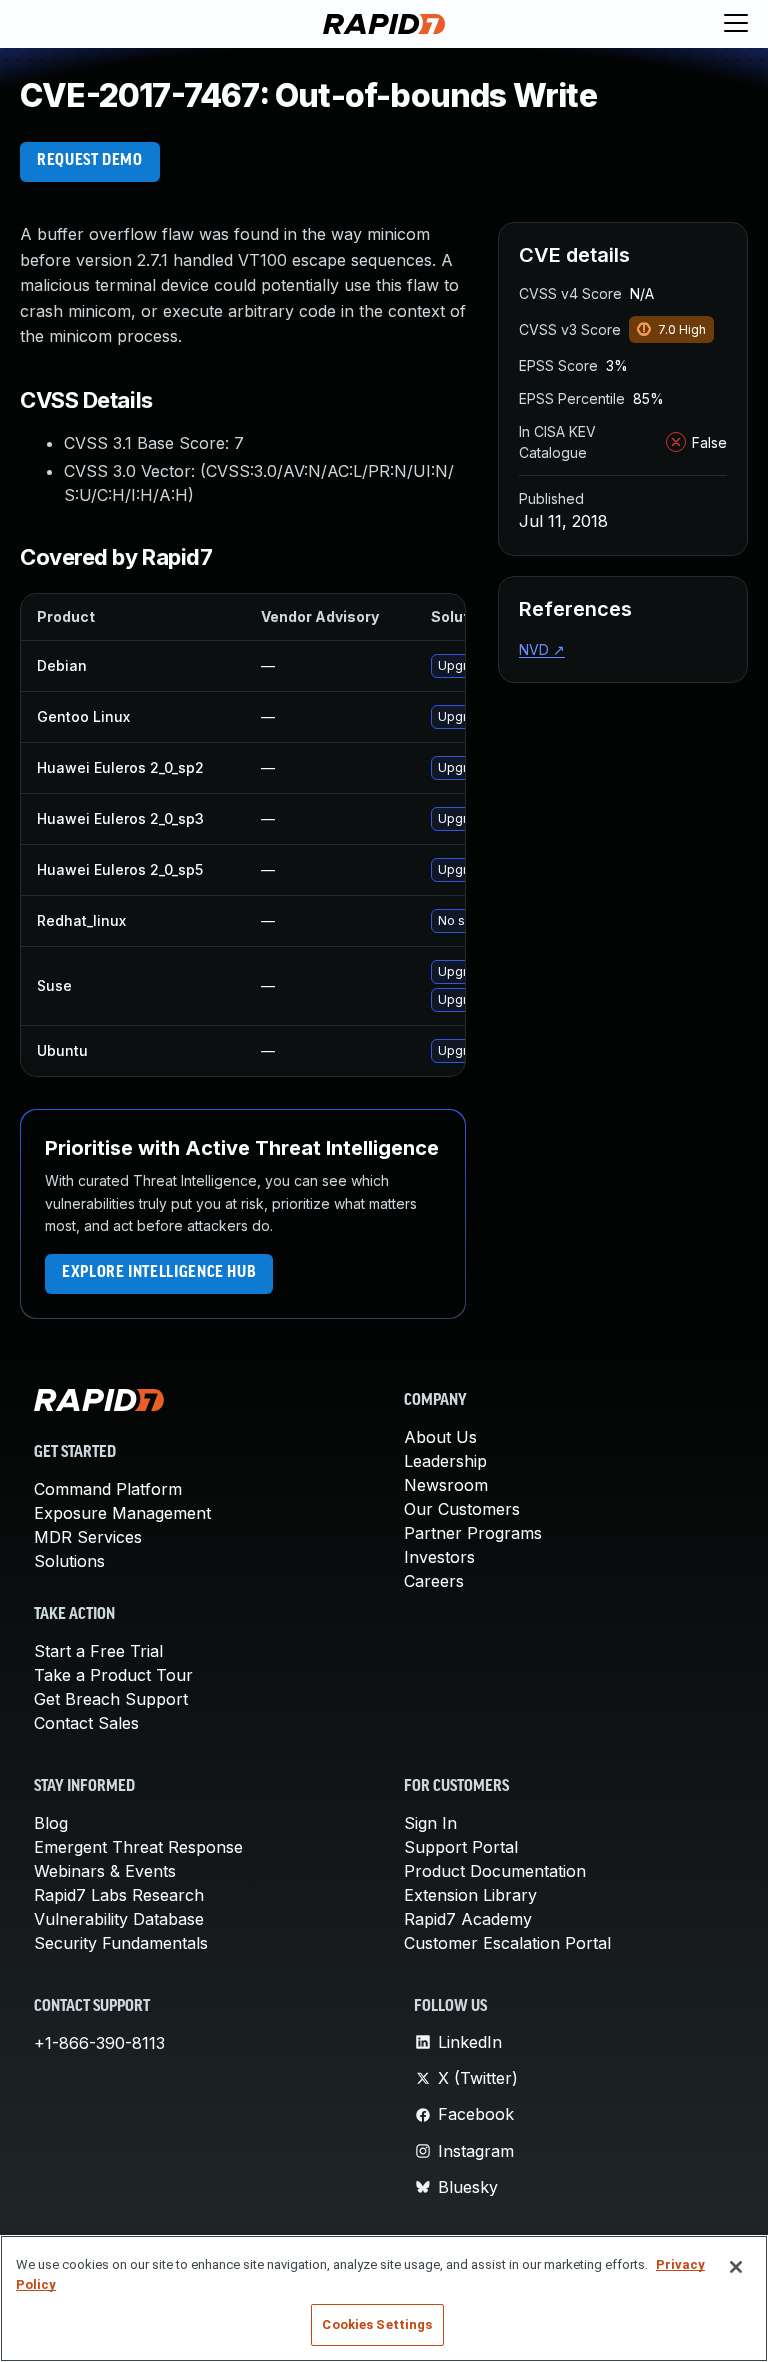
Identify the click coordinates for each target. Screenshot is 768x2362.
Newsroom (446, 1485)
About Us (440, 1437)
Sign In (430, 1823)
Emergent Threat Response (138, 1847)
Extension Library (470, 1895)
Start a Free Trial (98, 1651)
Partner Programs (473, 1533)
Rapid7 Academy (468, 1919)
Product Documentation (495, 1871)
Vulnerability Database (119, 1919)
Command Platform (108, 1489)
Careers (434, 1581)
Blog (51, 1823)
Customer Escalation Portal (507, 1943)
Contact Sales (86, 1723)
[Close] (736, 2267)
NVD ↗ (542, 649)
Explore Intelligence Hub (159, 1273)
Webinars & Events (105, 1871)
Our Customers (462, 1509)
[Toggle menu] (736, 24)
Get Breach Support (111, 1699)
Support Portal (461, 1847)
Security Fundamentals (121, 1943)
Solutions (69, 1561)
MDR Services (88, 1537)
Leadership (445, 1461)
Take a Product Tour (113, 1675)
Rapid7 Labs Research (119, 1895)
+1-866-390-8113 (99, 2043)
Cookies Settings (377, 2324)
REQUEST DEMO (90, 161)
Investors (439, 1557)
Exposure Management (122, 1513)
